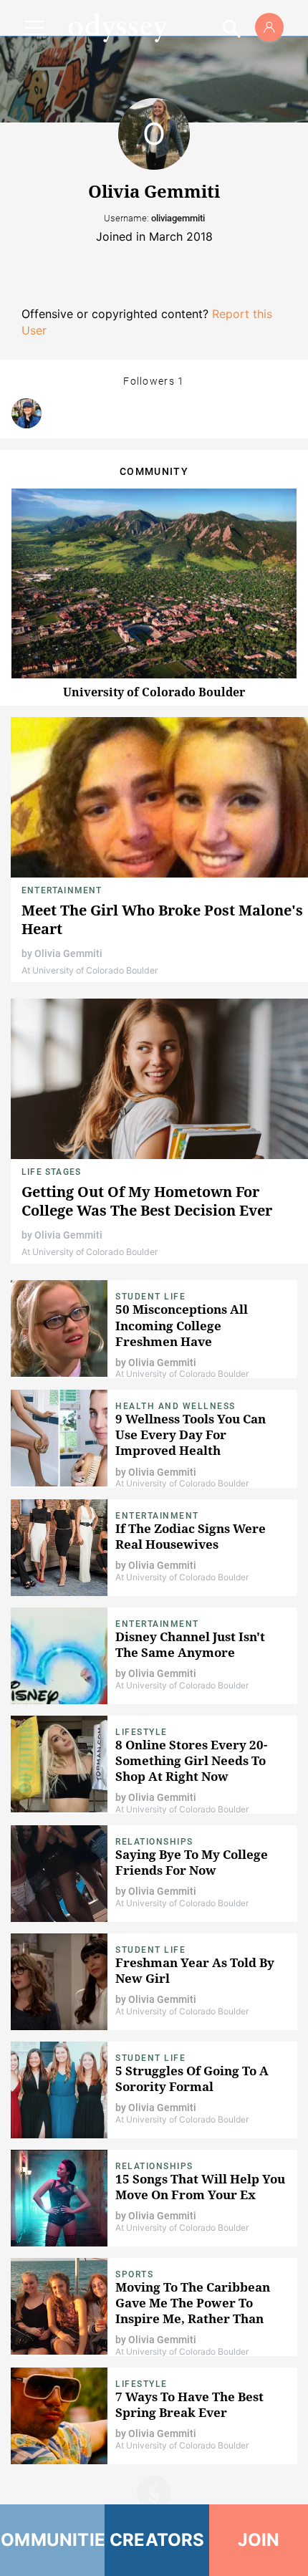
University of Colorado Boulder (154, 692)
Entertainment (62, 890)
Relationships (154, 1842)
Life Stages (51, 1172)
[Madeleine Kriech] (27, 413)
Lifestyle (141, 1732)
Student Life (150, 1297)
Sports (134, 2274)
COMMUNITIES (52, 2540)
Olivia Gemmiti (68, 953)
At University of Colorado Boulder (90, 970)
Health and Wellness (175, 1406)
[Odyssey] (117, 27)
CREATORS (157, 2540)
